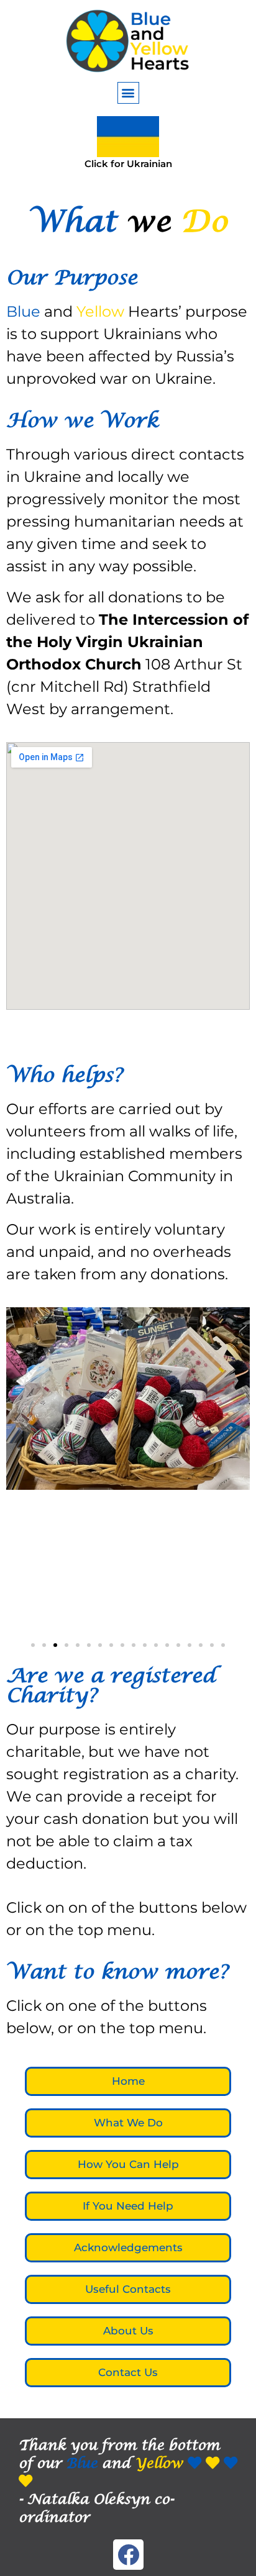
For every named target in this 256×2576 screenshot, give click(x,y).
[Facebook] (128, 2555)
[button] (128, 93)
